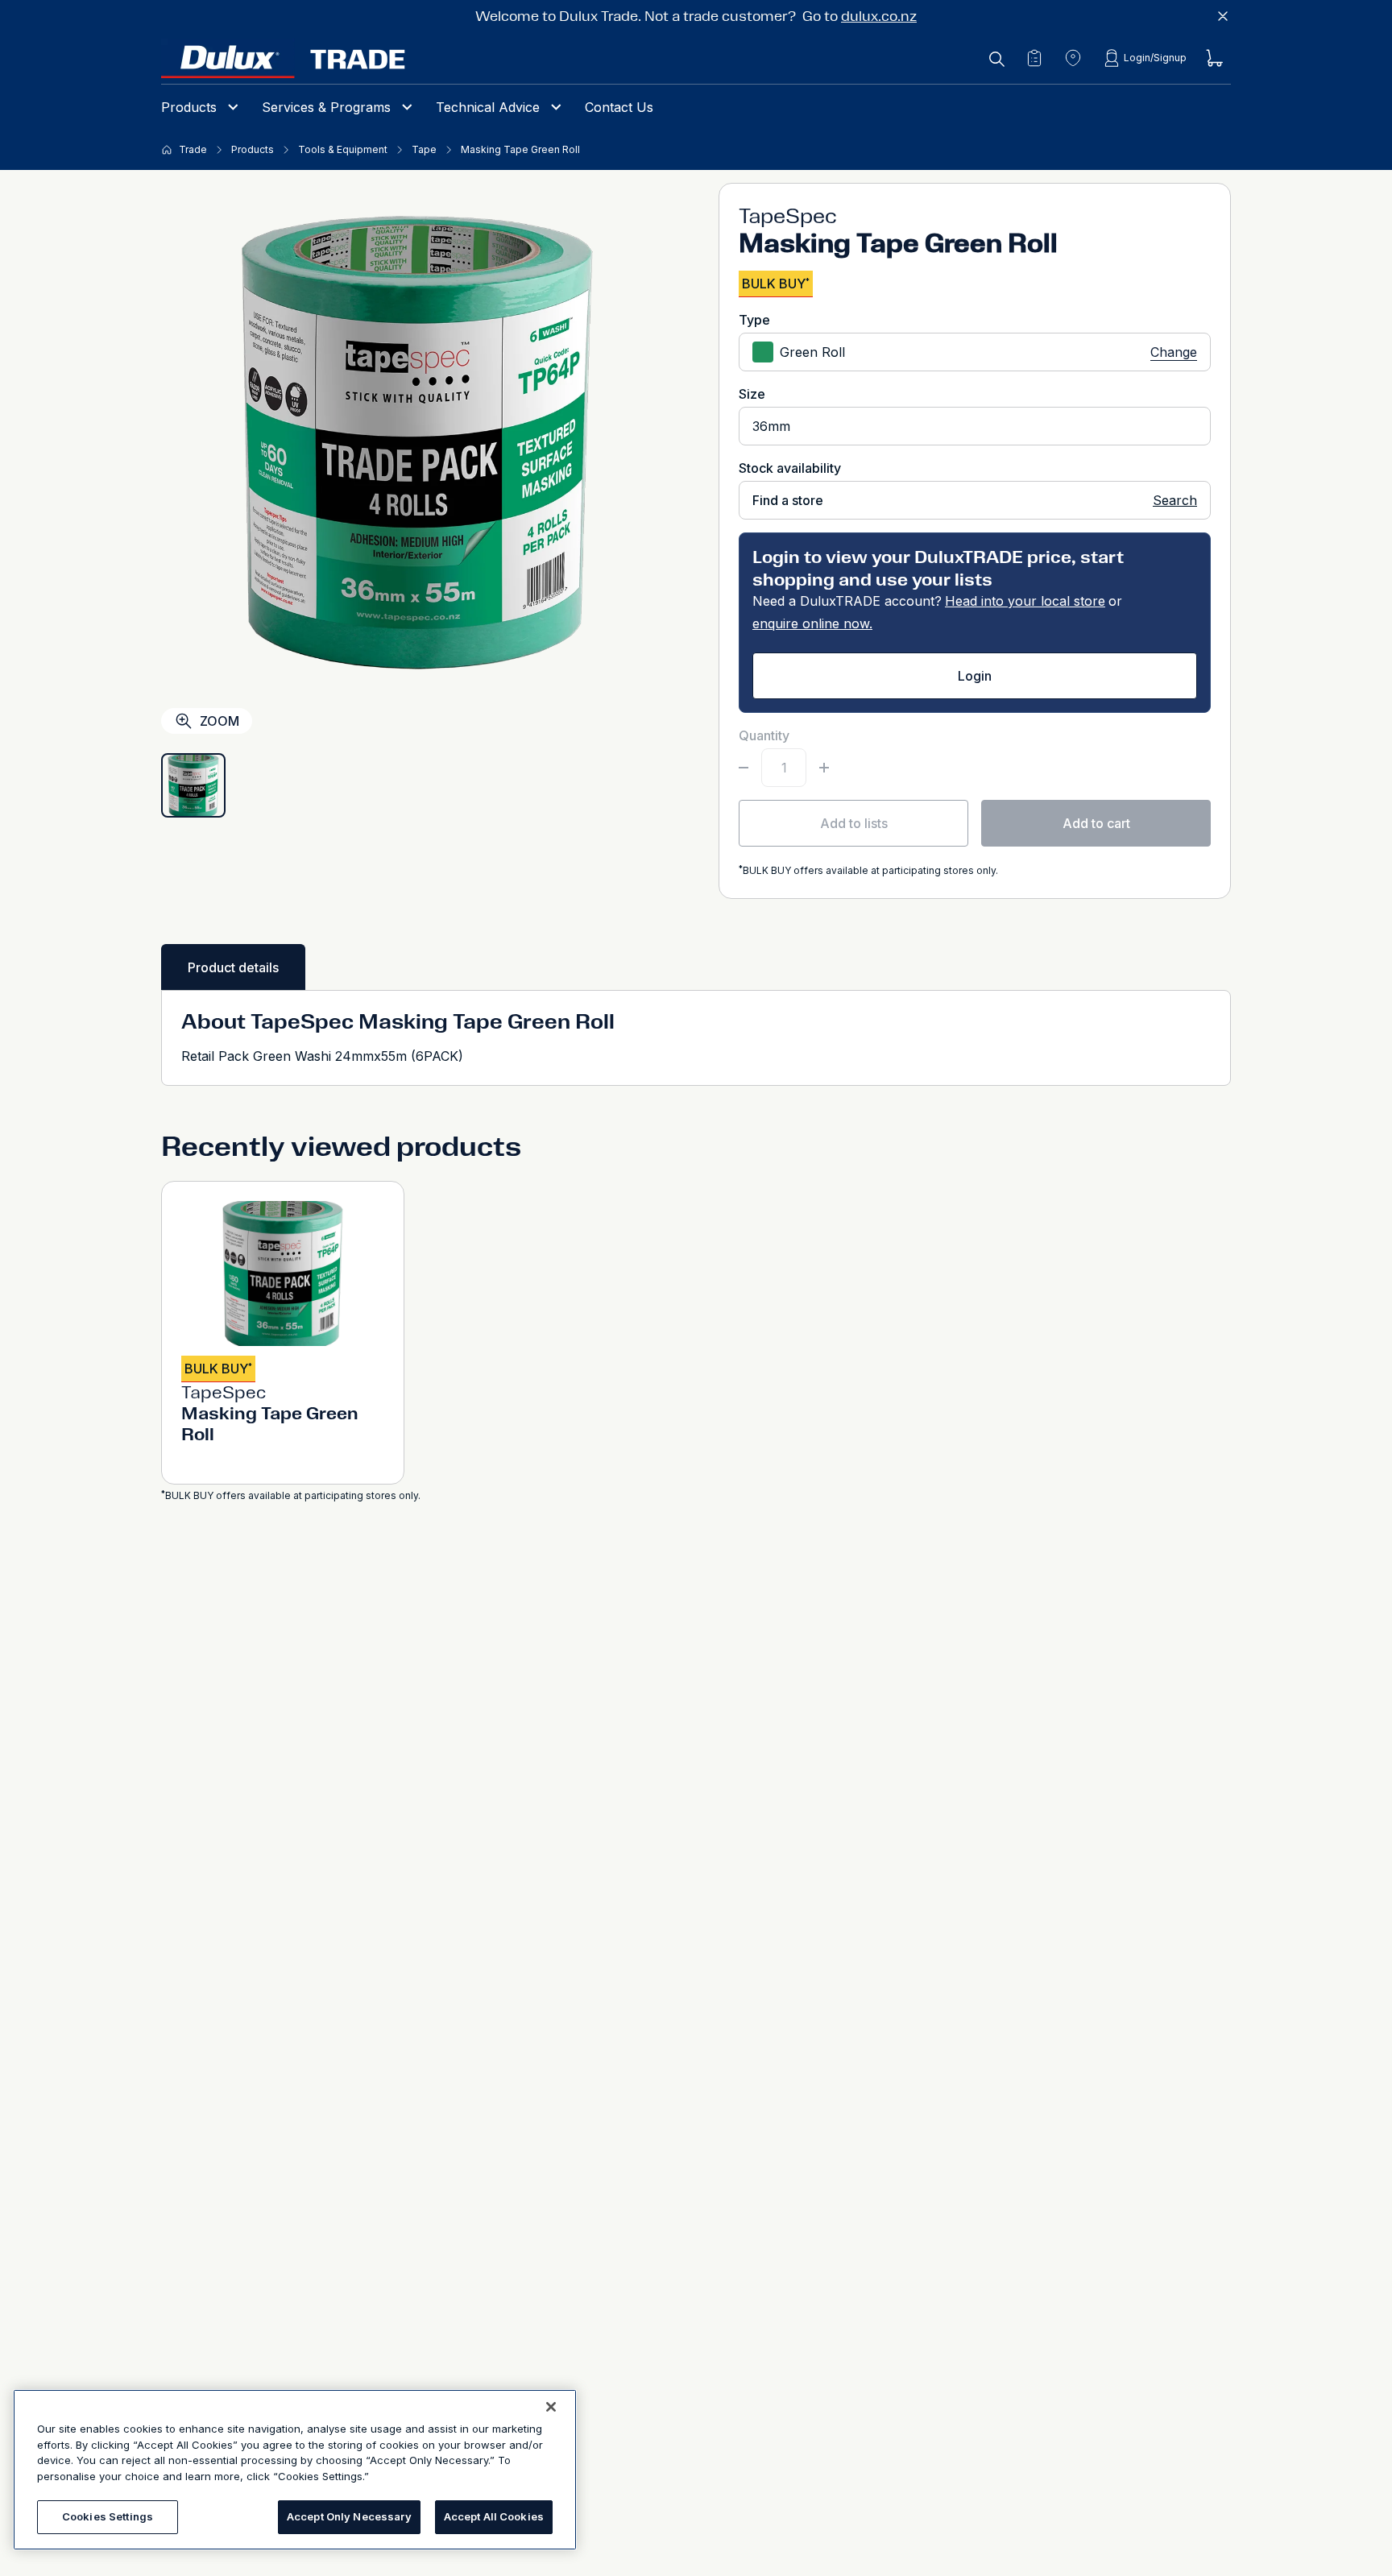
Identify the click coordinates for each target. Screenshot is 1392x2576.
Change (1174, 352)
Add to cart (1096, 823)
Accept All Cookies (494, 2516)
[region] (295, 2470)
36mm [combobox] (771, 426)
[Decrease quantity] (744, 768)
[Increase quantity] (824, 768)
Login (975, 676)
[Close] (551, 2407)
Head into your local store (1025, 601)
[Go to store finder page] (1073, 58)
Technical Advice (488, 107)
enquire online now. (812, 623)
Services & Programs (326, 107)
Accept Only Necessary (349, 2516)
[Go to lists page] (1034, 58)
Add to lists (854, 823)
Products (189, 107)
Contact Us (619, 107)
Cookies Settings (108, 2516)
